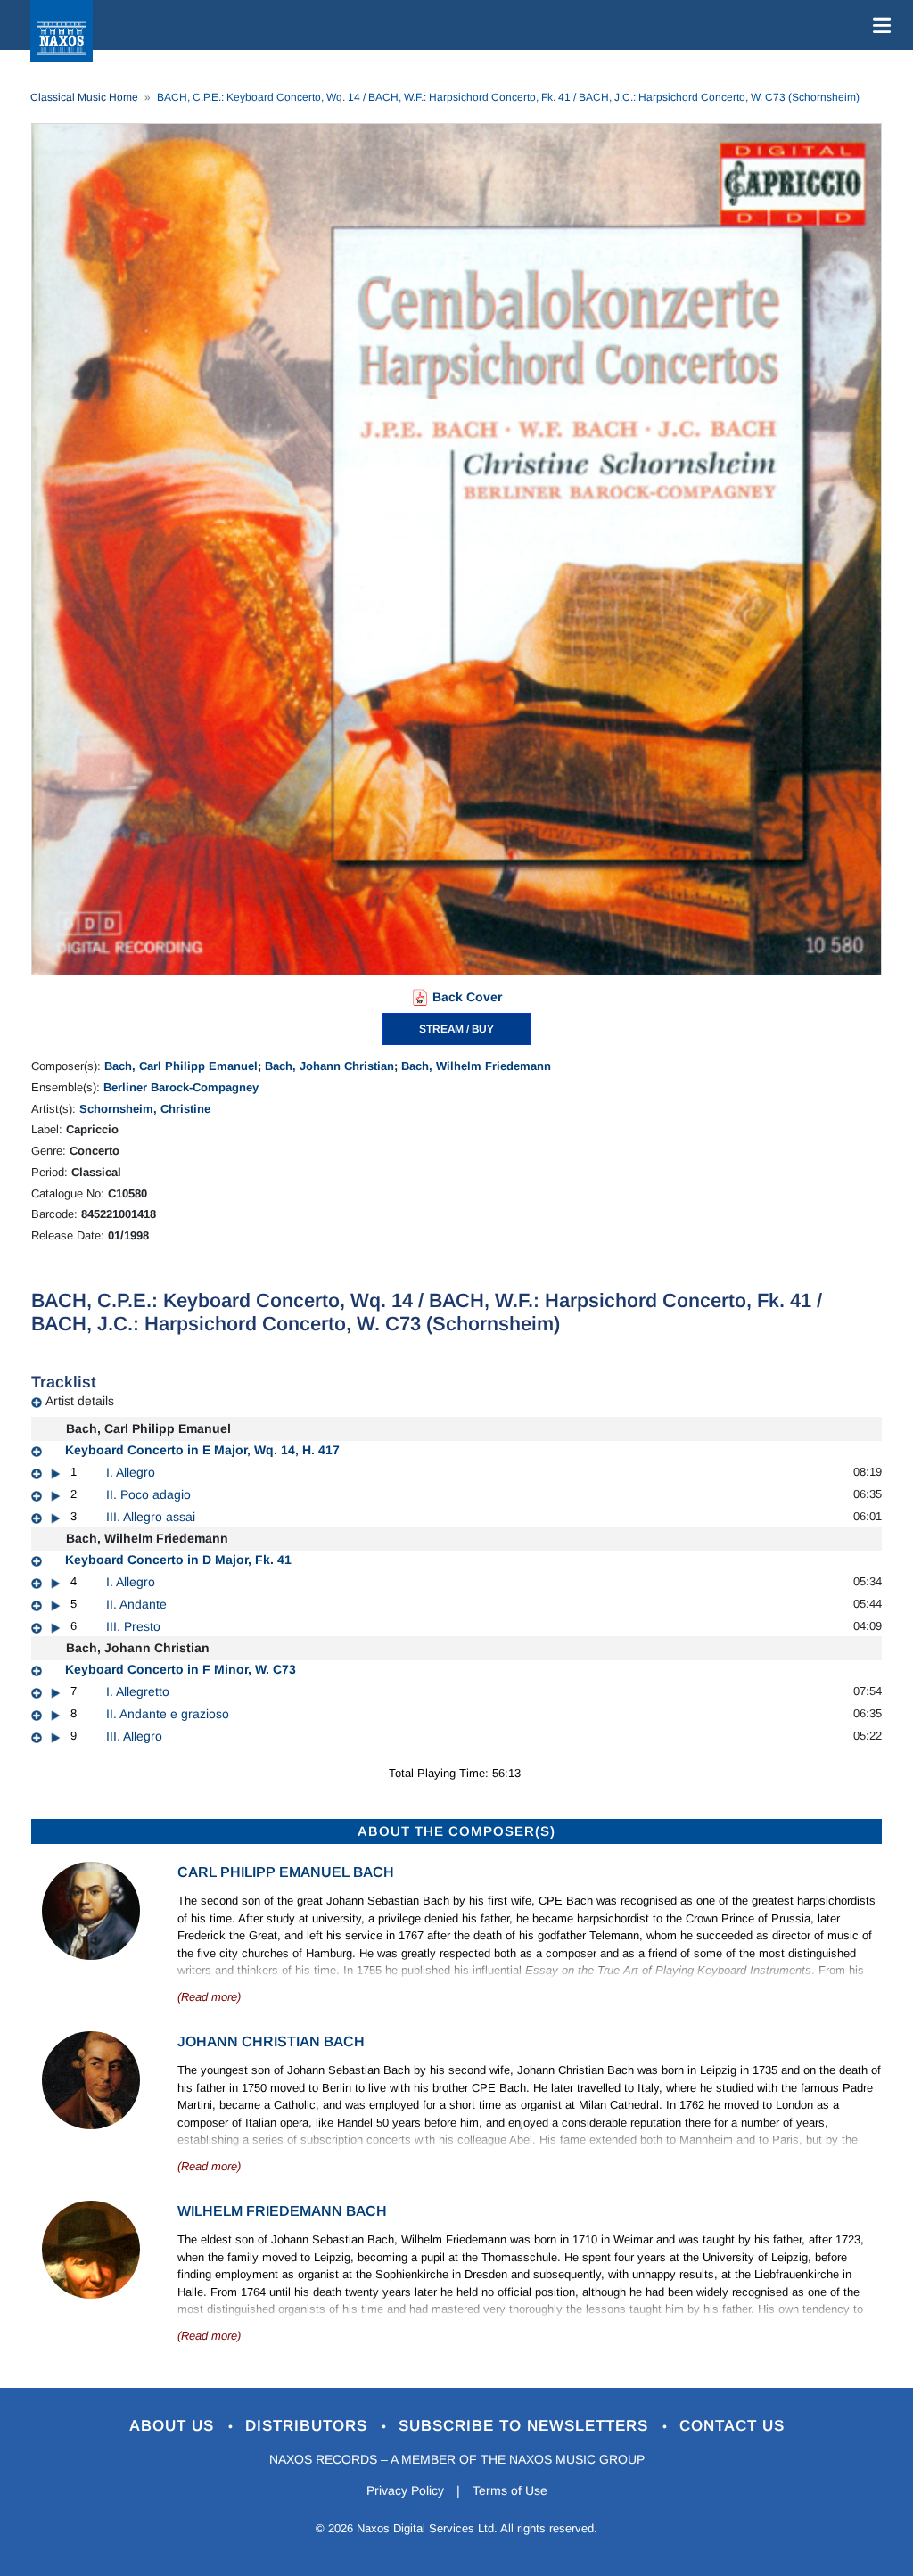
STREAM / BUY (456, 1029)
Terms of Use (510, 2490)
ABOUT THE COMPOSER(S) (456, 1831)
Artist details (80, 1401)
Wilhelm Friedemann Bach (282, 2211)
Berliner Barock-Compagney (181, 1087)
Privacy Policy (405, 2490)
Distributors (309, 2426)
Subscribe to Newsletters (526, 2426)
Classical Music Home (84, 97)
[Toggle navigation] (878, 25)
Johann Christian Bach (271, 2041)
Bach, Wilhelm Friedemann (476, 1066)
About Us (174, 2426)
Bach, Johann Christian (329, 1066)
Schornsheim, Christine (145, 1109)
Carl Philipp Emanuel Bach (286, 1872)
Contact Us (732, 2426)
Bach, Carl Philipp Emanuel (181, 1066)
